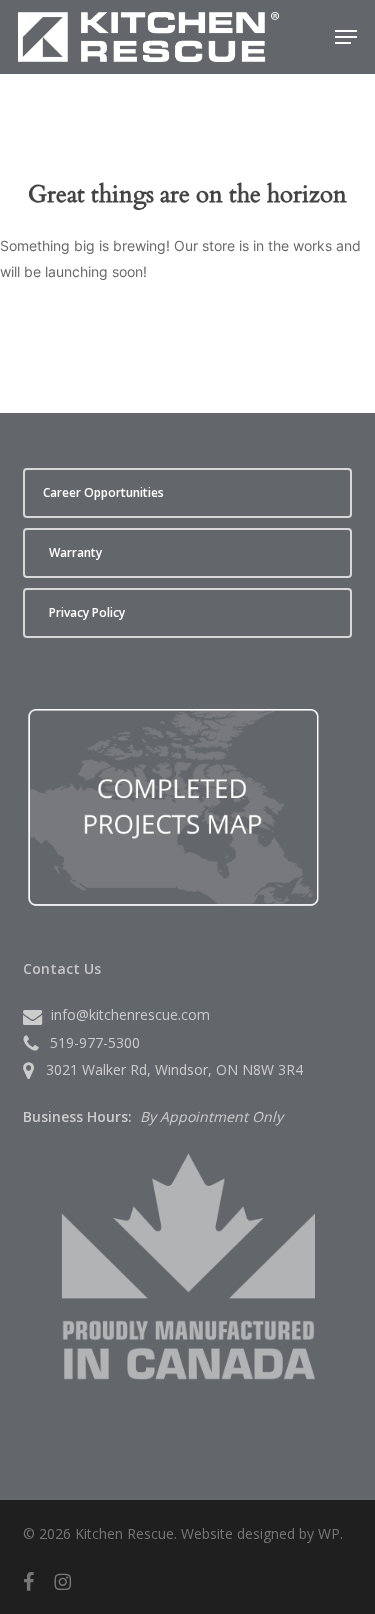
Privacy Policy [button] (87, 612)
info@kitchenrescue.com (130, 1014)
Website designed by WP (260, 1533)
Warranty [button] (75, 552)
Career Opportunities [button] (103, 492)
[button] (346, 37)
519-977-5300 (95, 1042)
